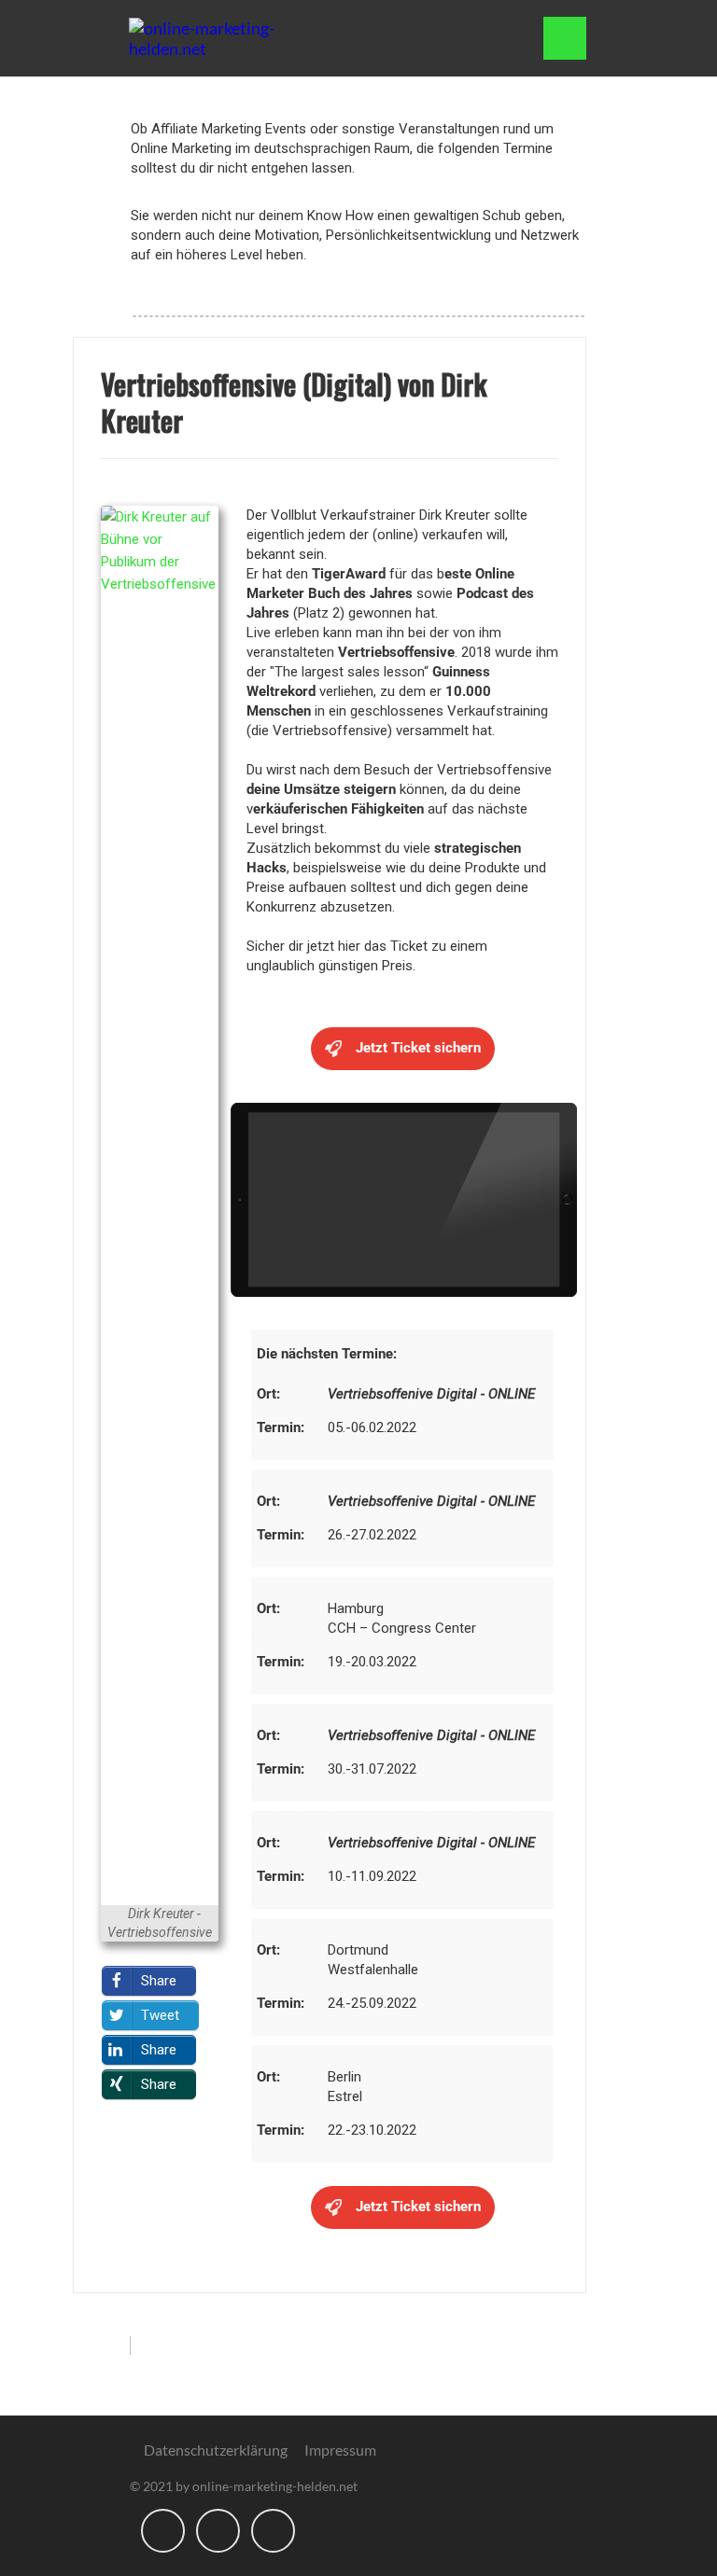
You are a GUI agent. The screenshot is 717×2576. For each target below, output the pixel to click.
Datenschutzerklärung (216, 2450)
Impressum (340, 2450)
